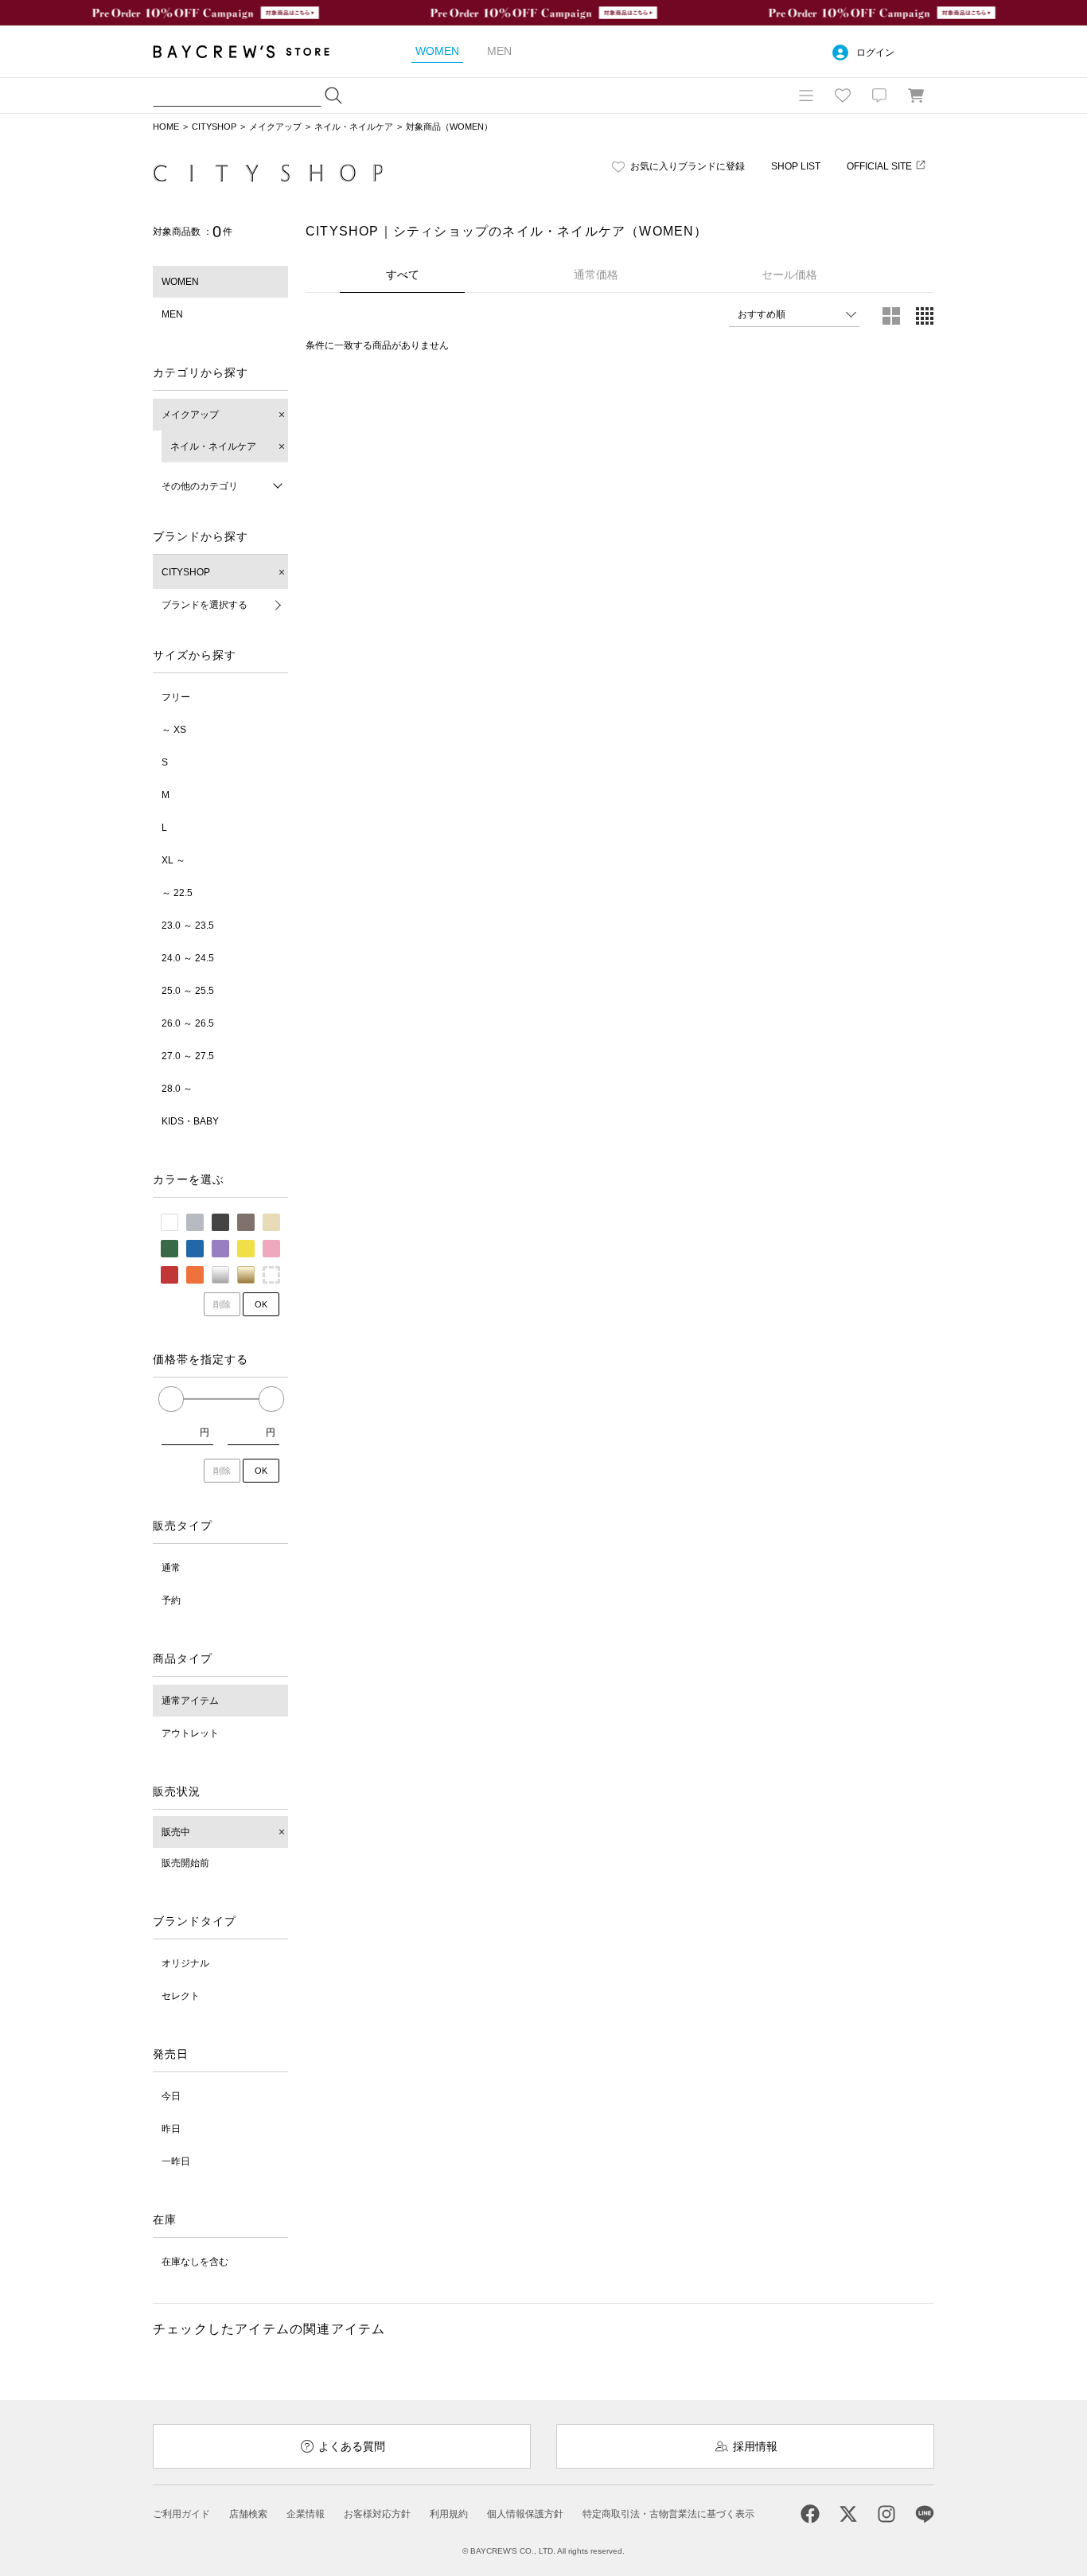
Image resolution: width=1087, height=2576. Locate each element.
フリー (176, 697)
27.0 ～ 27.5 (188, 1056)
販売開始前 (185, 1863)
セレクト (181, 1996)
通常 (171, 1568)
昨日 (171, 2129)
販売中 (176, 1832)
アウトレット (190, 1733)
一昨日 (176, 2161)
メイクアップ (275, 127)
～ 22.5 (177, 893)
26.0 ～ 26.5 (188, 1023)
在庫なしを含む (195, 2262)
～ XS (174, 730)
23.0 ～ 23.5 (188, 926)
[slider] (171, 1399)
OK (261, 1304)
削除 (222, 1304)
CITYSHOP (214, 127)
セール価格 (789, 275)
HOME (166, 127)
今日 (171, 2096)
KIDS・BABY (190, 1121)
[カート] (916, 95)
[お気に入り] (843, 95)
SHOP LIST (796, 166)
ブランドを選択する (205, 605)
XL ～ (173, 860)
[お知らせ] (879, 95)
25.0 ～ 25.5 (188, 991)
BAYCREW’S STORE (252, 51)
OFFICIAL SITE (879, 166)
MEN (172, 314)
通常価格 (596, 275)
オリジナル (185, 1963)
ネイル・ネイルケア (354, 127)
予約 (171, 1600)
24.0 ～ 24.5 (188, 958)
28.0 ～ (177, 1089)
